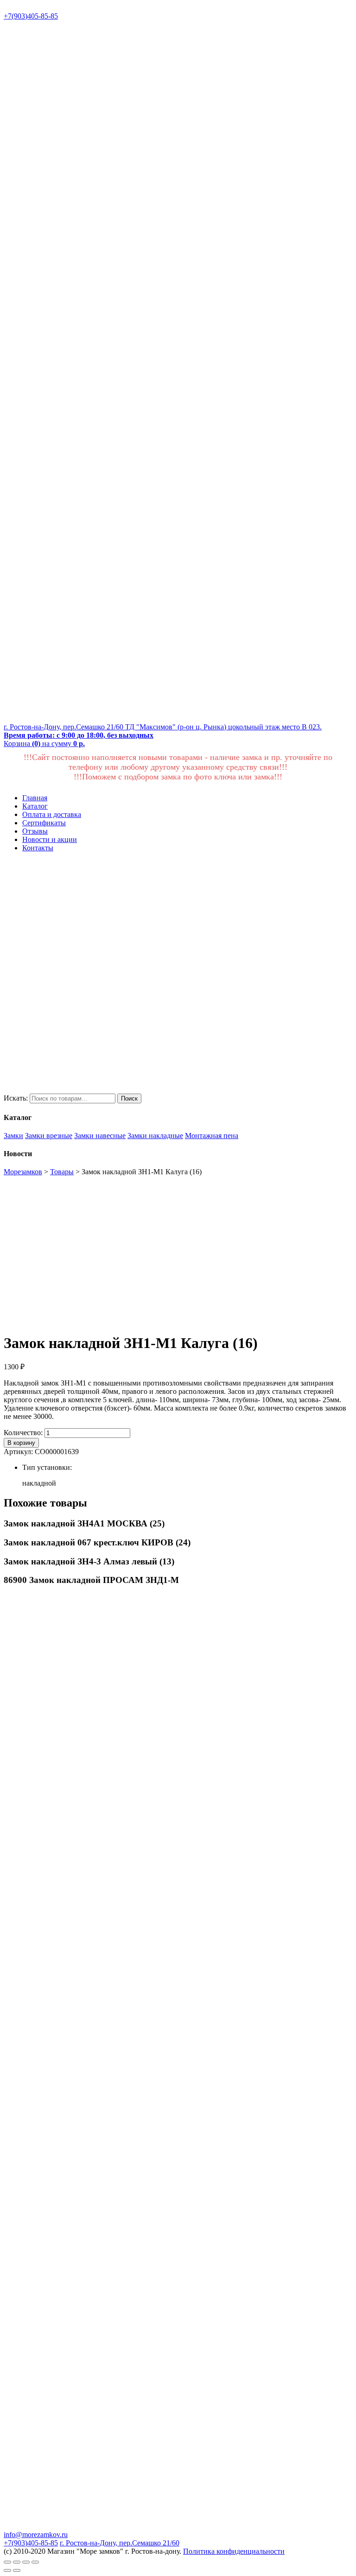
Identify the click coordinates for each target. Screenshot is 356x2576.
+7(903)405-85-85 (31, 16)
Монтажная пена (212, 1136)
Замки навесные (100, 1136)
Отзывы (35, 831)
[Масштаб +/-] (35, 2562)
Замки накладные (155, 1136)
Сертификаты (44, 823)
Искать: (16, 1098)
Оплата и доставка (52, 814)
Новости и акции (50, 839)
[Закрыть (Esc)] (7, 2562)
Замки (13, 1136)
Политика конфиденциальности (234, 2551)
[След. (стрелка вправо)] (17, 2570)
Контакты (38, 848)
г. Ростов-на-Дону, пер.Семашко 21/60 (120, 2543)
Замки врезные (49, 1136)
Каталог (35, 806)
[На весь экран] (26, 2562)
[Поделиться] (17, 2562)
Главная (35, 798)
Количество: (23, 1433)
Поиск (129, 1098)
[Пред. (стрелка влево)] (7, 2570)
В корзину (21, 1443)
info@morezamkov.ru (36, 2535)
